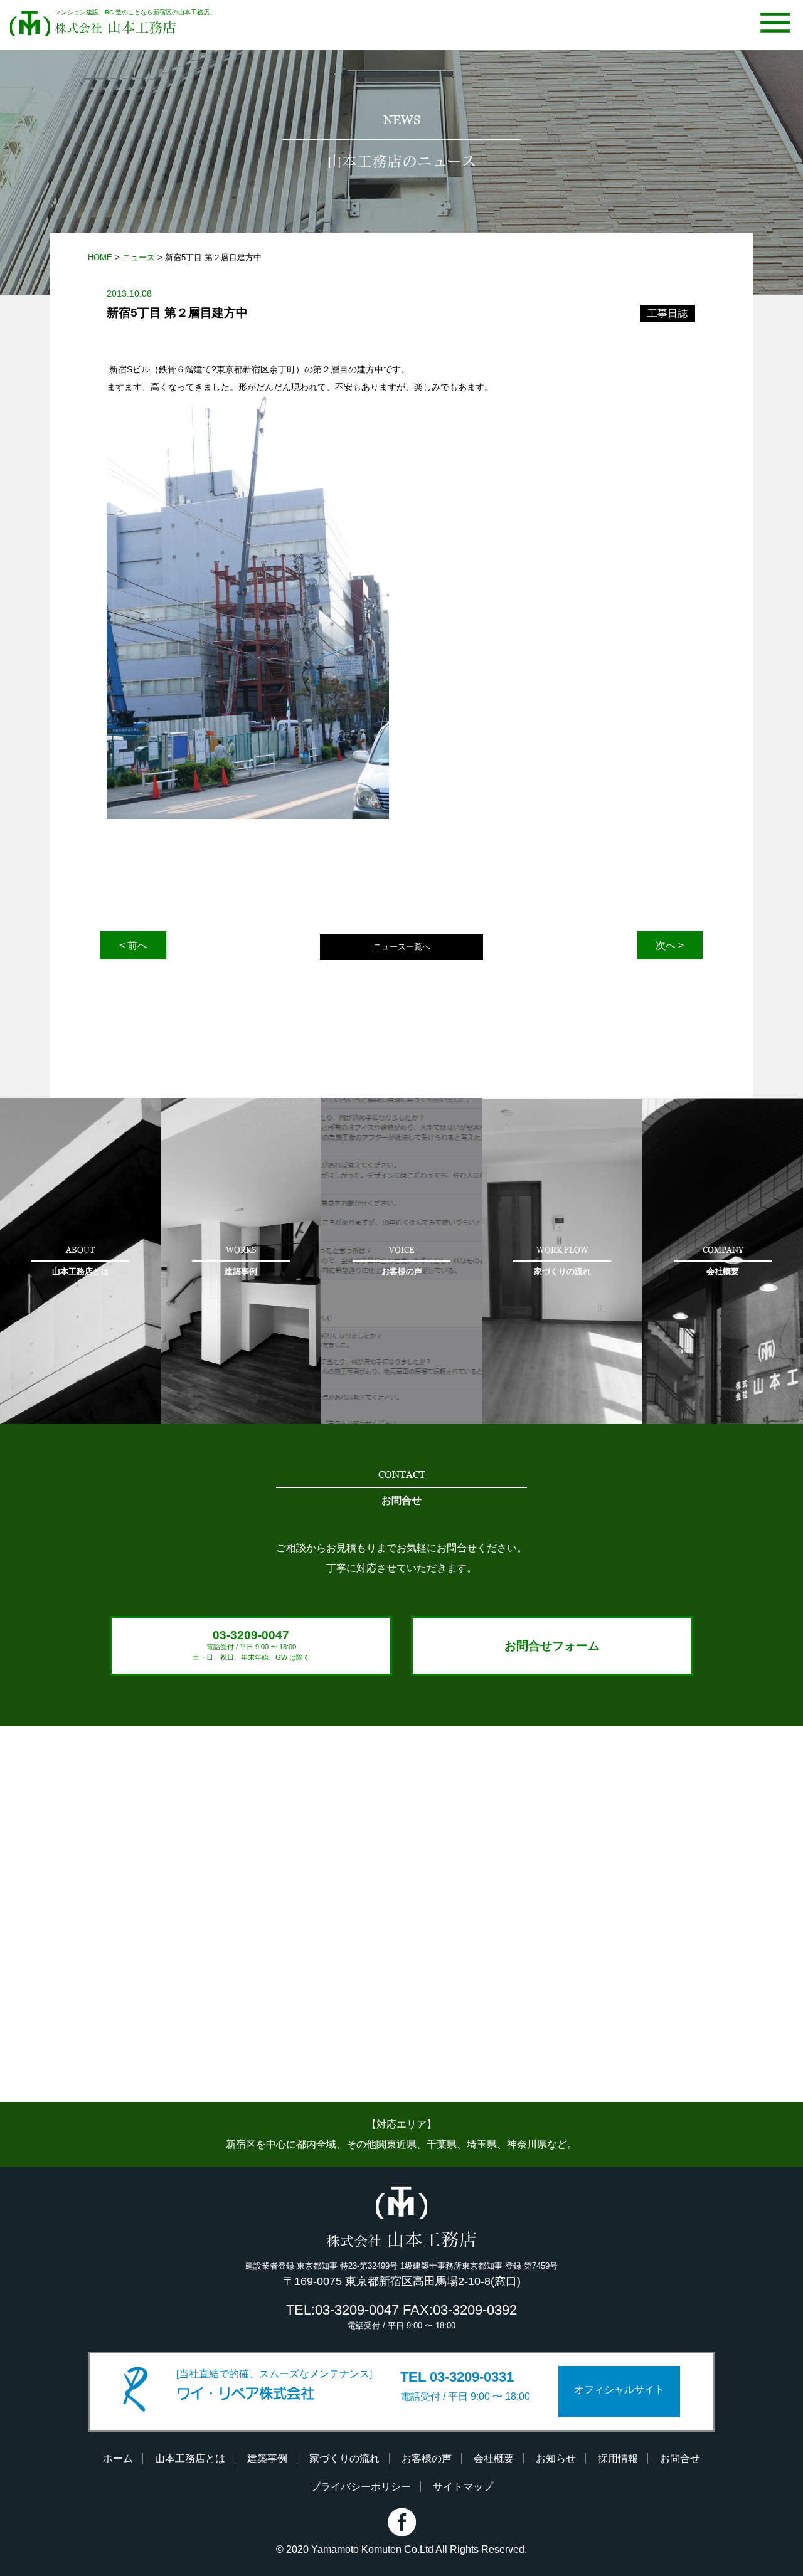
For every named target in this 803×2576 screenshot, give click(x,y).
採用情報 (618, 2458)
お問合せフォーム (552, 1646)
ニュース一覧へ (402, 947)
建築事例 (267, 2458)
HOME (100, 257)
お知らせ (556, 2458)
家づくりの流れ (344, 2458)
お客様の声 (427, 2458)
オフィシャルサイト (619, 2389)
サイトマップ (463, 2487)
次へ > (670, 945)
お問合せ (680, 2458)
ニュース (139, 257)
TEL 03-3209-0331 (457, 2377)
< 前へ (133, 945)
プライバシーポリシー (361, 2487)
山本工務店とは (190, 2458)
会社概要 (494, 2458)
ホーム (118, 2458)
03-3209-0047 (251, 1645)
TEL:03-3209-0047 (343, 2310)
